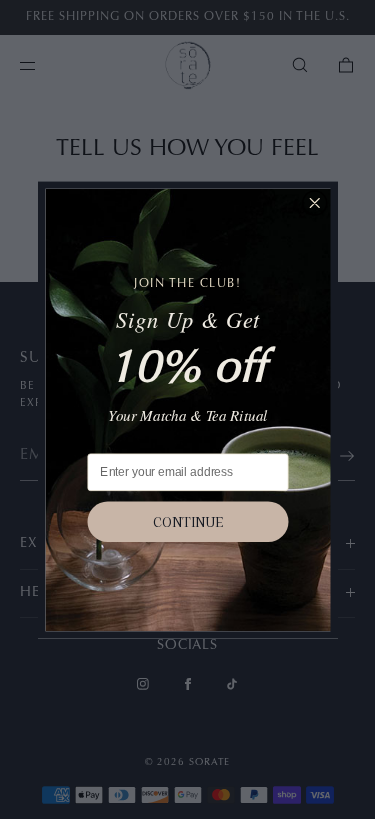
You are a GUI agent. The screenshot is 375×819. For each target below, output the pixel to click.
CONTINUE (188, 521)
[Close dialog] (314, 202)
